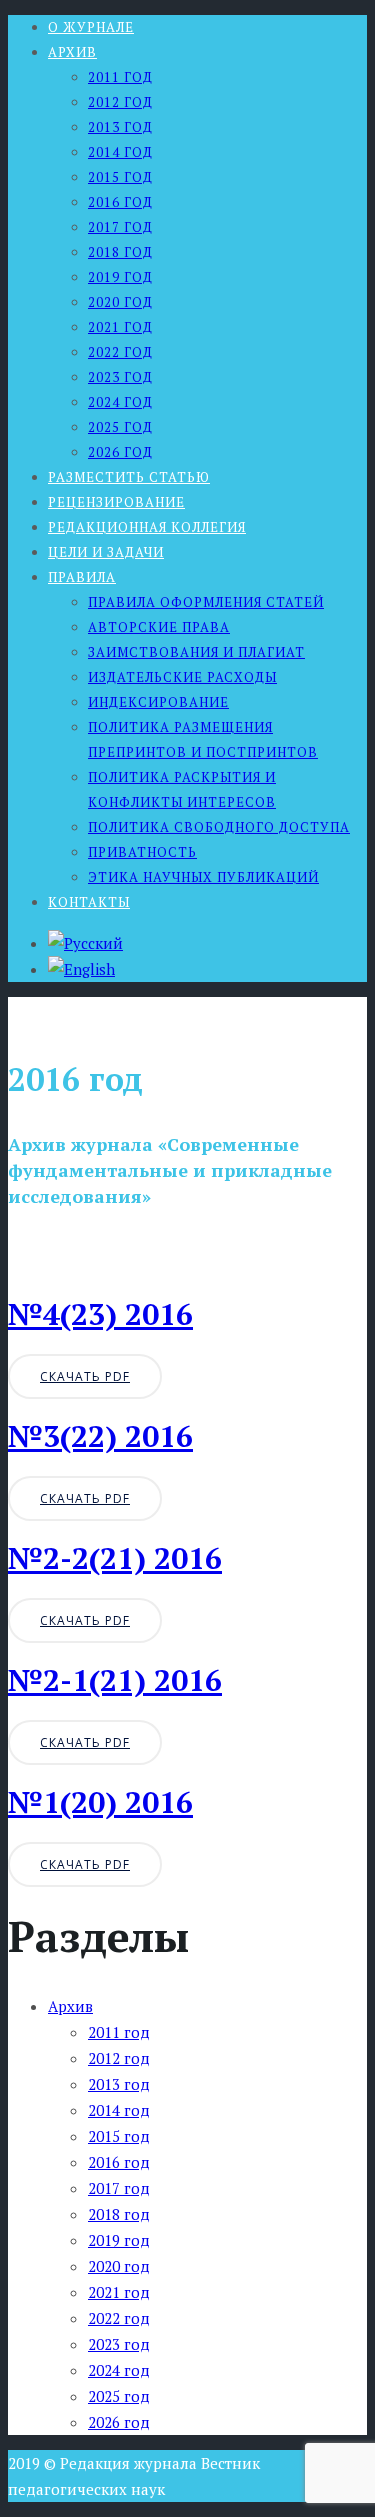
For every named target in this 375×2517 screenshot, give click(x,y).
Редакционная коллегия (147, 527)
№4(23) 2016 (100, 1314)
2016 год (120, 202)
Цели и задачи (106, 552)
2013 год (120, 127)
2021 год (120, 327)
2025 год (120, 427)
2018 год (120, 252)
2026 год (120, 452)
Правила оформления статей (206, 602)
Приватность (142, 852)
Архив (72, 52)
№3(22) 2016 (100, 1436)
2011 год (120, 77)
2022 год (120, 352)
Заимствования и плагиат (196, 652)
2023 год (120, 377)
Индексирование (158, 702)
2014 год (120, 152)
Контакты (89, 902)
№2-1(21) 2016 (115, 1680)
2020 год (120, 302)
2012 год (120, 102)
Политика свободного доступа (219, 827)
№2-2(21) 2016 (115, 1558)
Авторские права (159, 627)
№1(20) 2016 (100, 1802)
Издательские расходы (182, 677)
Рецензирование (116, 502)
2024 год (120, 402)
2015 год (120, 177)
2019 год (120, 277)
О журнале (91, 27)
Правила (82, 577)
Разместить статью (129, 477)
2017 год (120, 227)
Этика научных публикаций (203, 877)
